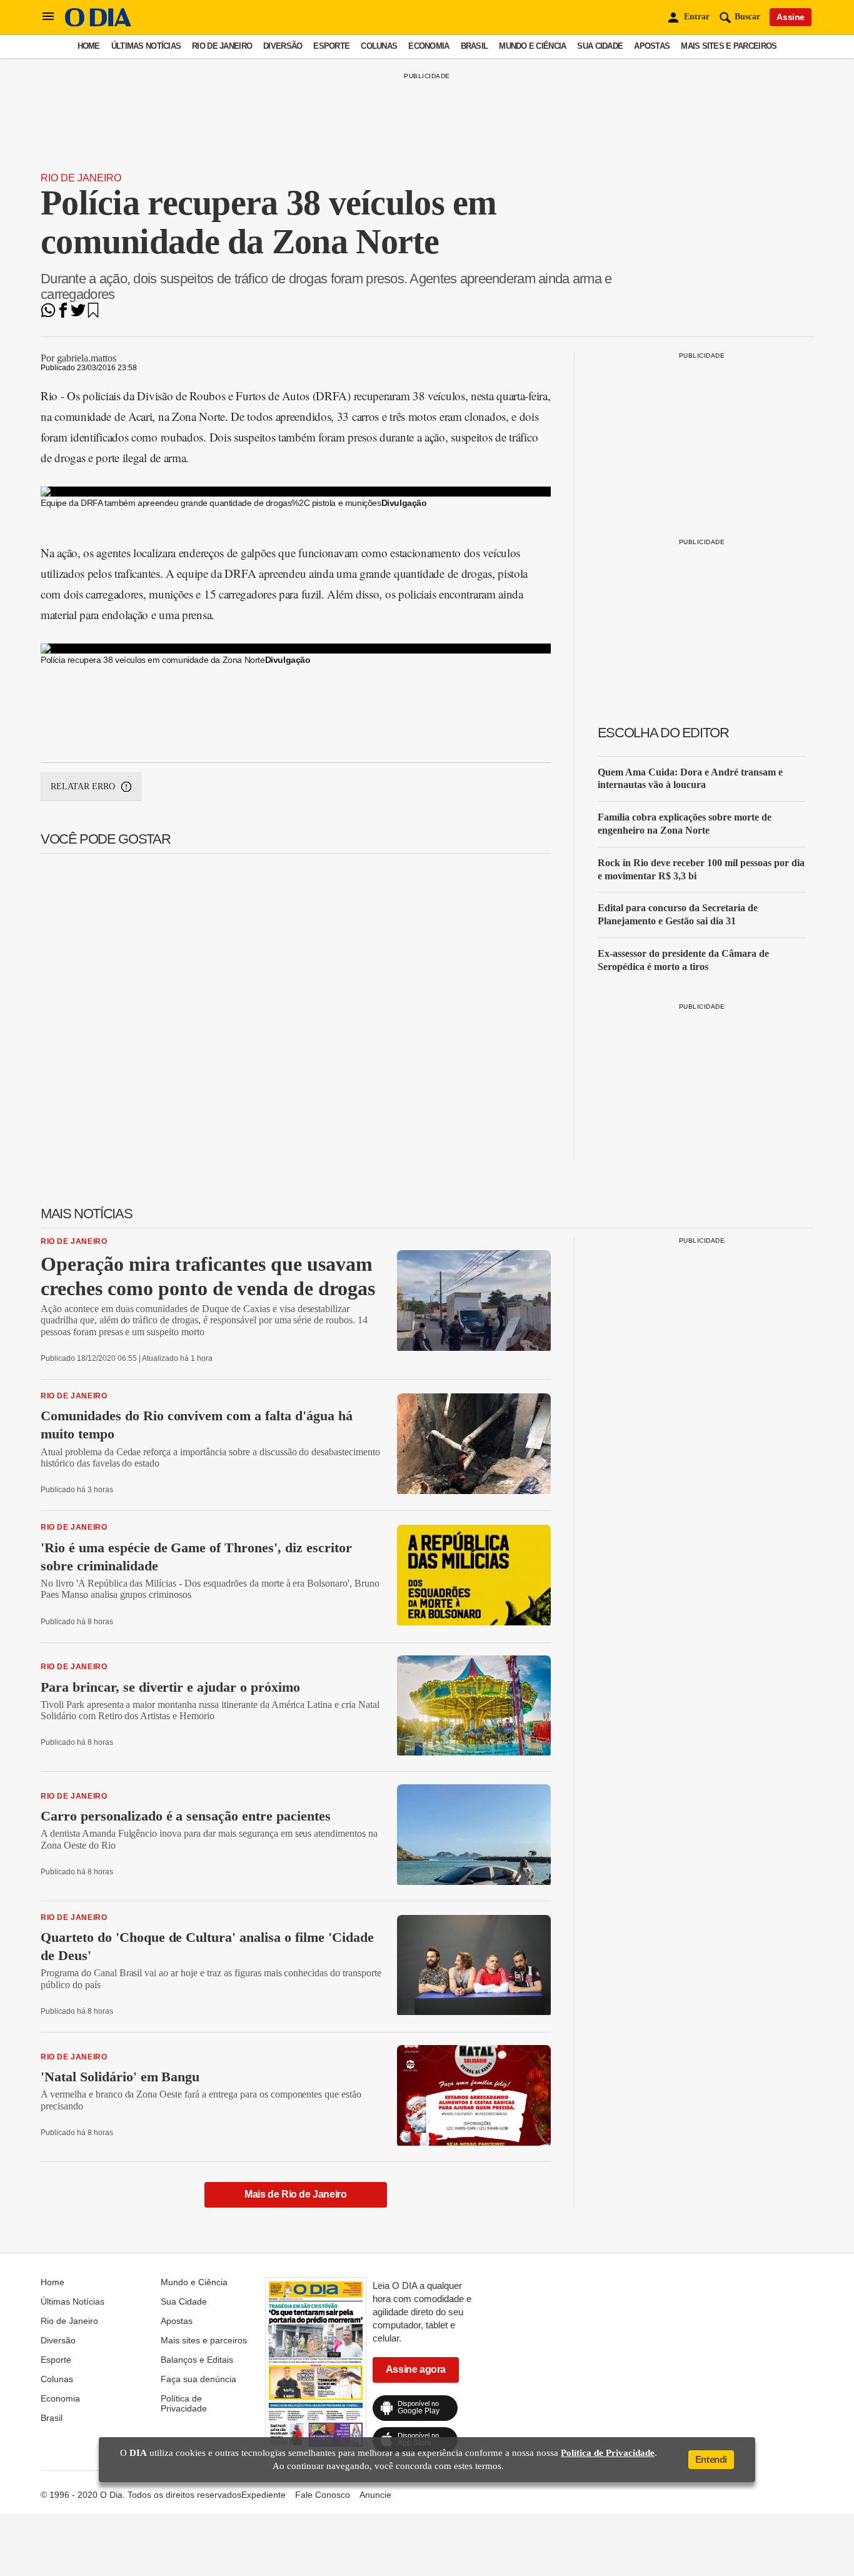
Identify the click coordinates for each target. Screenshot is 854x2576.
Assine (791, 17)
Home (89, 46)
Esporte (331, 46)
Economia (429, 46)
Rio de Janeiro (222, 46)
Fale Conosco (323, 2495)
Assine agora (416, 2369)
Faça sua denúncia (198, 2379)
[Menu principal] (48, 17)
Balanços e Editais (197, 2360)
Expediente (264, 2495)
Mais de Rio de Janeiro (295, 2194)
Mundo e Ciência (532, 46)
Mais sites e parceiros (729, 46)
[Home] (98, 23)
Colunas (379, 46)
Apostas (652, 46)
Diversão (283, 46)
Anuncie (375, 2495)
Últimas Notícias (146, 46)
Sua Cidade (600, 46)
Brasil (475, 46)
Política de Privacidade (184, 2403)
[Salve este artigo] (93, 314)
